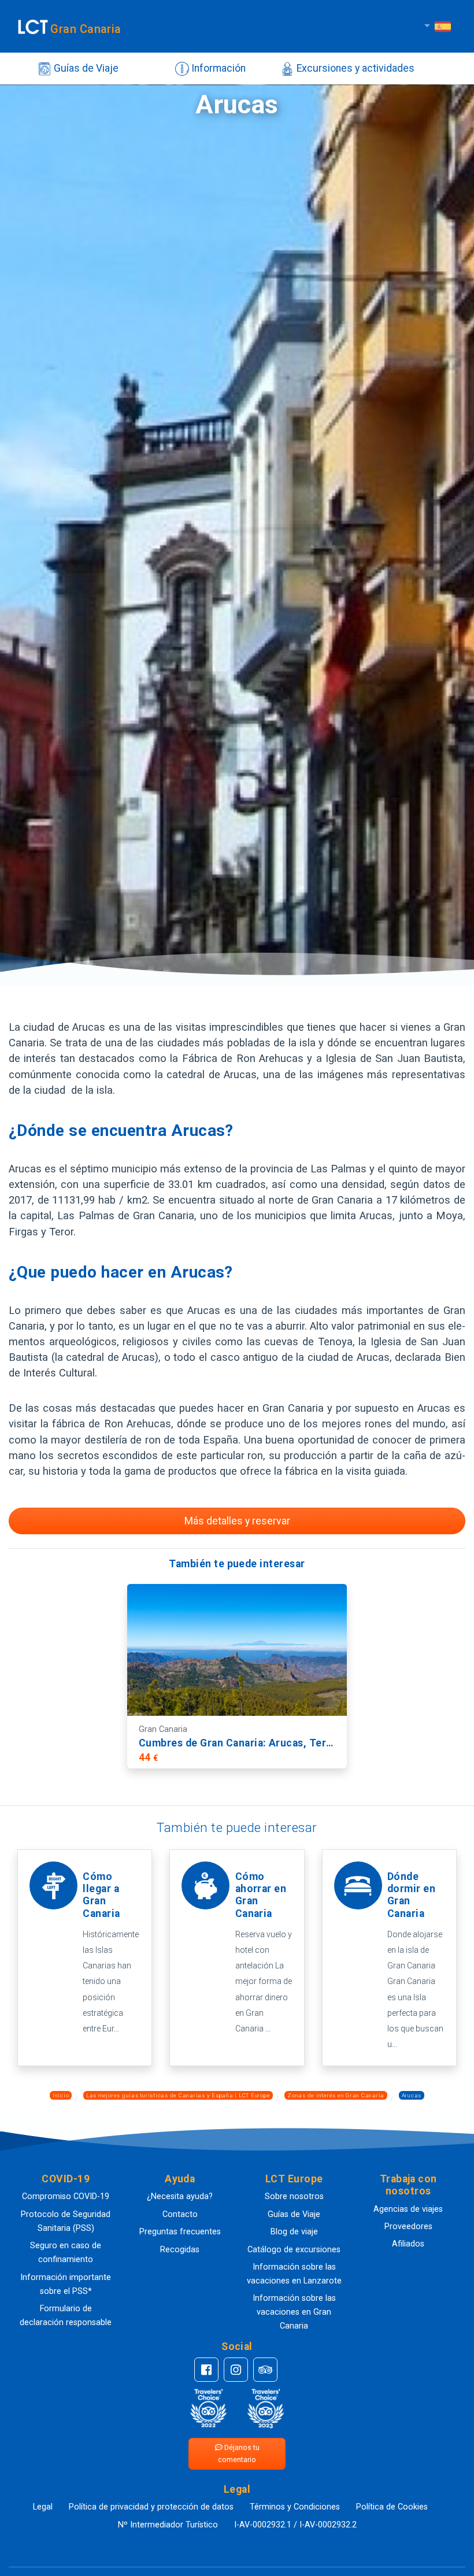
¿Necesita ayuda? (180, 2196)
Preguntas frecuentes (180, 2232)
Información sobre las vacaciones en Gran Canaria (294, 2312)
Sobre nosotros (294, 2196)
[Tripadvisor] (265, 2370)
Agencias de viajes (408, 2209)
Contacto (180, 2214)
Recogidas (180, 2250)
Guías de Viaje (85, 68)
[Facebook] (206, 2370)
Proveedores (408, 2227)
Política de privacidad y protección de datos (151, 2507)
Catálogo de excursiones (294, 2250)
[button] (66, 2179)
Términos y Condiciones (295, 2507)
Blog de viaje (294, 2232)
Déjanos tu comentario (239, 2453)
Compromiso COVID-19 (66, 2196)
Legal (43, 2507)
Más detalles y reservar (237, 1521)
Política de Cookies (392, 2507)
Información (217, 68)
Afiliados (408, 2244)
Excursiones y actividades (354, 68)
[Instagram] (236, 2370)
